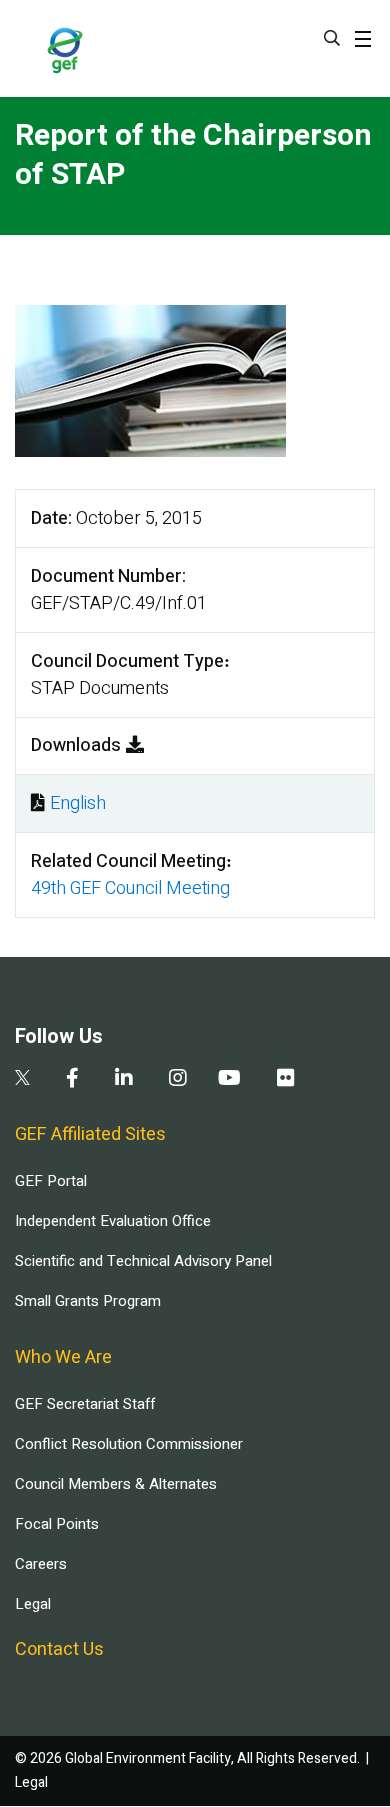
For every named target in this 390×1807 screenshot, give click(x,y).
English (78, 803)
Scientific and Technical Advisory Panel (143, 1261)
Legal (33, 1604)
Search (332, 38)
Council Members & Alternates (116, 1484)
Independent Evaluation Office (113, 1221)
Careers (41, 1564)
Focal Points (57, 1524)
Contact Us (59, 1649)
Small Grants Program (88, 1301)
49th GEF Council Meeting (130, 888)
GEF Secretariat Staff (85, 1404)
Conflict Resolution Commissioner (129, 1444)
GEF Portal (51, 1181)
